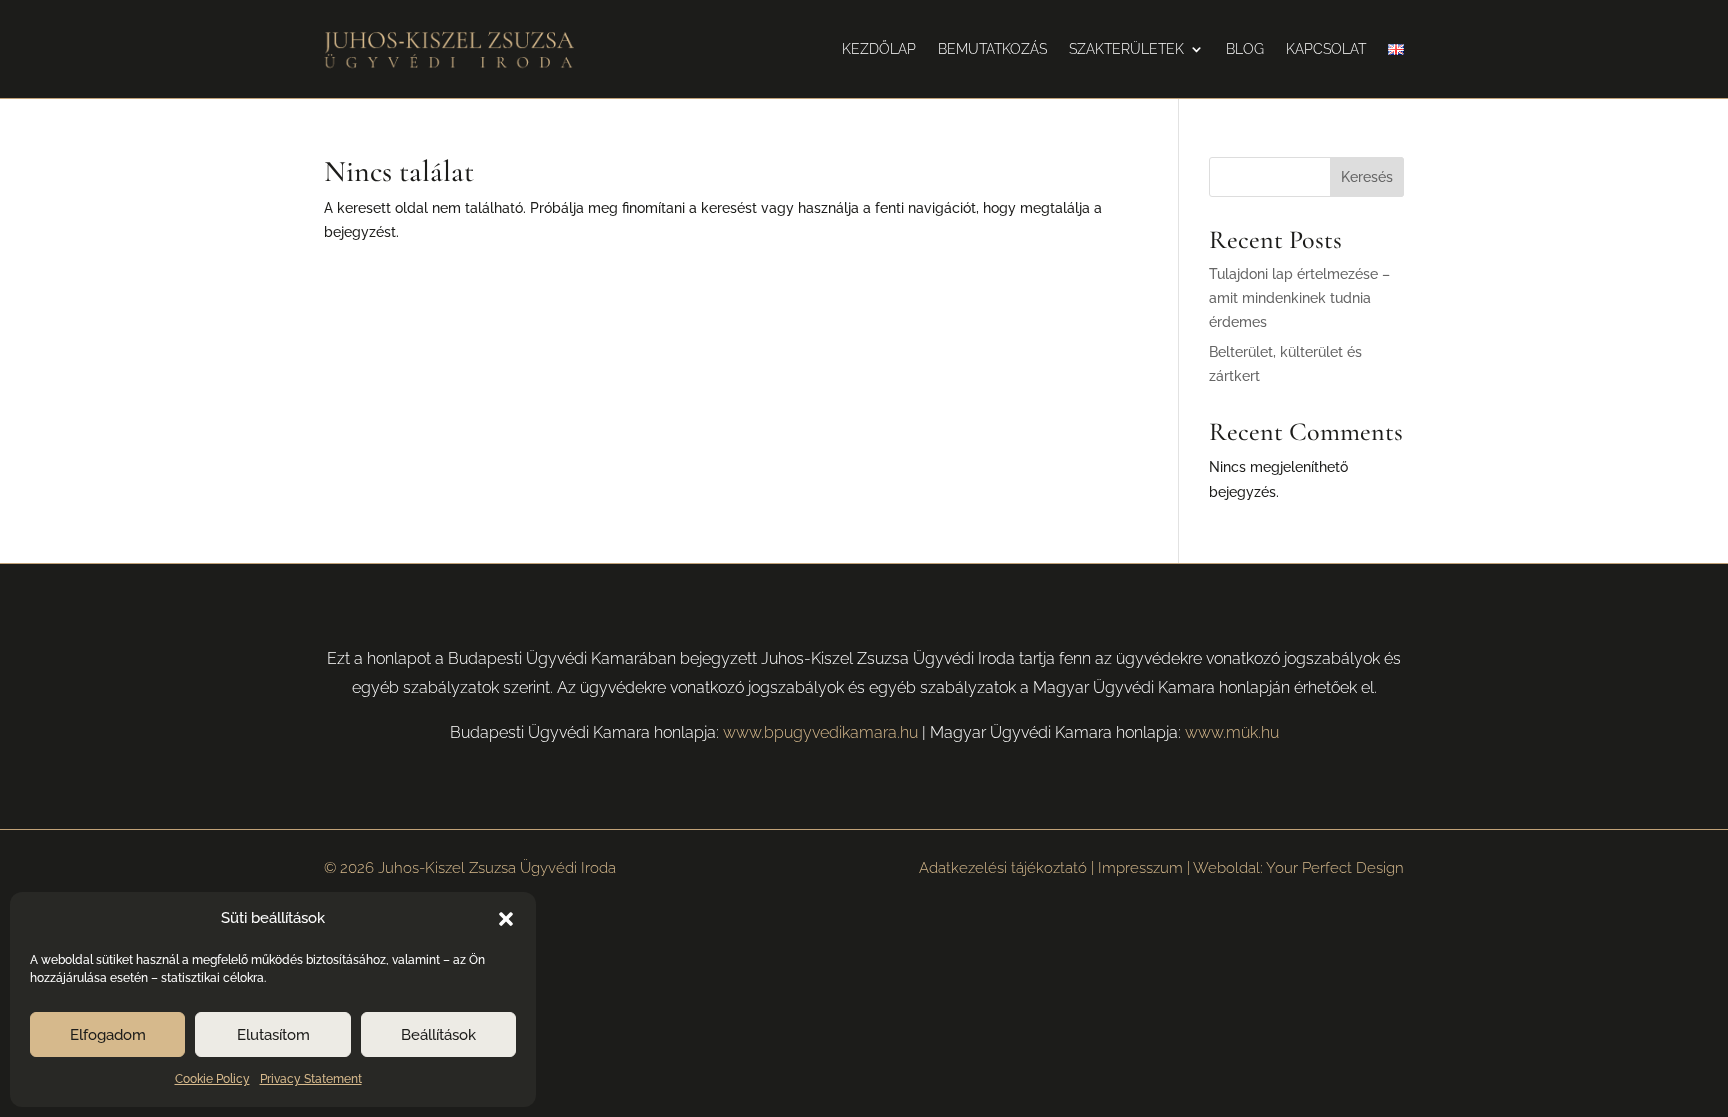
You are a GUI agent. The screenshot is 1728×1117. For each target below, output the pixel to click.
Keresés (1367, 177)
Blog (1245, 49)
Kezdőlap (879, 49)
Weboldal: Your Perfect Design (1298, 868)
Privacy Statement (311, 1079)
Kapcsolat (1326, 49)
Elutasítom (273, 1035)
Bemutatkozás (992, 49)
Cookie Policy (212, 1079)
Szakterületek (1126, 49)
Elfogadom (108, 1035)
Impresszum (1140, 868)
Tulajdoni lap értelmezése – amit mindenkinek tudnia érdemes (1299, 298)
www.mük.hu (1232, 732)
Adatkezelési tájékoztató (1003, 868)
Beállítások (438, 1035)
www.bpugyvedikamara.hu (820, 732)
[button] (506, 919)
